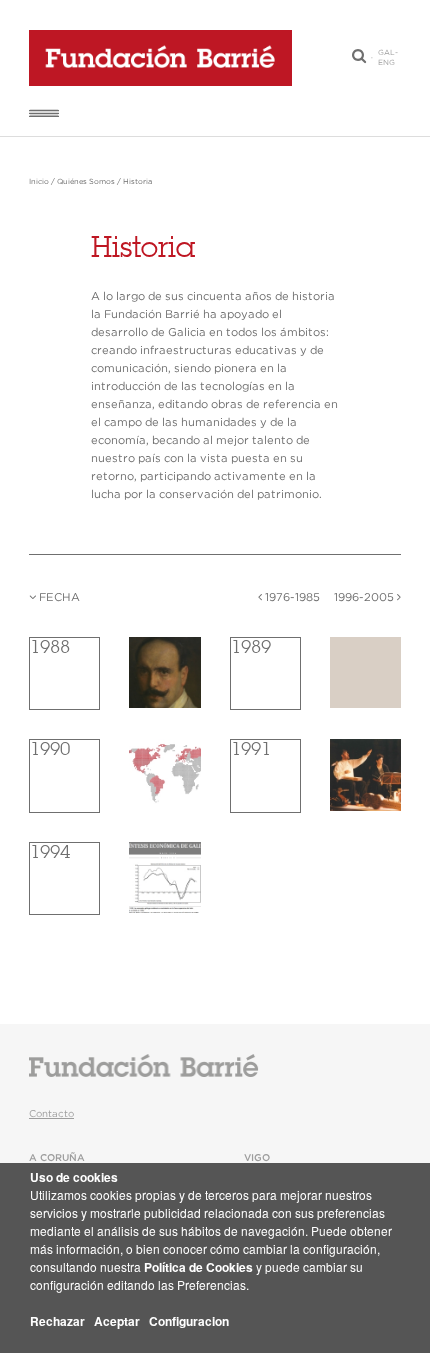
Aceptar (117, 1321)
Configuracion (189, 1321)
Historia (137, 182)
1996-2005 (365, 597)
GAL (386, 53)
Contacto (51, 1114)
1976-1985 (291, 597)
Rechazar (57, 1321)
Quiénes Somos (86, 182)
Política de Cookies (198, 1267)
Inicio (39, 182)
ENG (386, 63)
